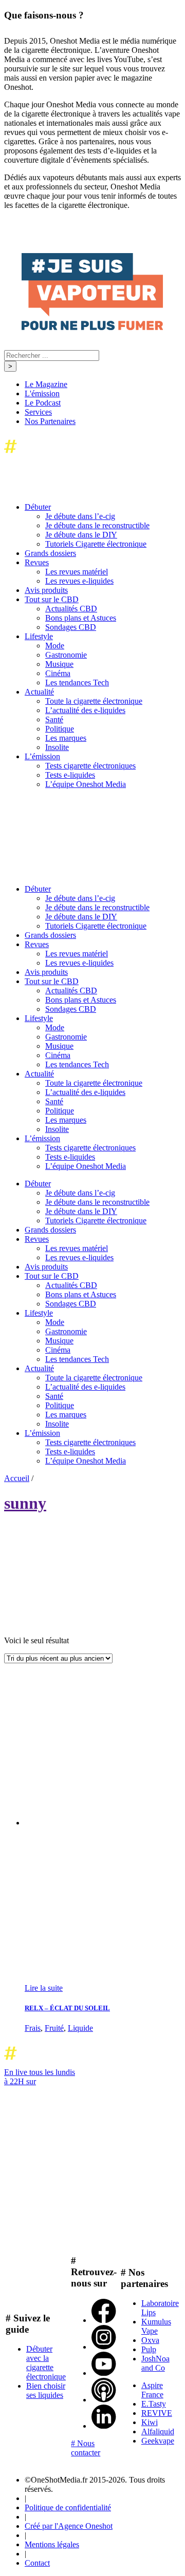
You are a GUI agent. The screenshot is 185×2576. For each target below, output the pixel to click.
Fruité (54, 2028)
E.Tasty (154, 2404)
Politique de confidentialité (68, 2507)
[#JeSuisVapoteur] (92, 327)
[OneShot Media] (81, 871)
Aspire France (152, 2390)
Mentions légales (52, 2544)
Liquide (80, 2028)
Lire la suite (44, 1988)
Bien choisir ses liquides (46, 2390)
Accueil (17, 1478)
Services (38, 412)
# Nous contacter (86, 2448)
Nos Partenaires (50, 421)
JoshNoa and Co (155, 2363)
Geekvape (158, 2441)
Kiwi (150, 2422)
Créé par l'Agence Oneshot (69, 2526)
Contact (37, 2563)
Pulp (149, 2349)
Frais (33, 2028)
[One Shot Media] (87, 456)
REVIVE (157, 2413)
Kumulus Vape (156, 2326)
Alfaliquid (158, 2431)
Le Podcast (43, 403)
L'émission (42, 393)
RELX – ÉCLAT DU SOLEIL (67, 2008)
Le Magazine (46, 384)
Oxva (150, 2340)
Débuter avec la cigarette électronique (46, 2363)
